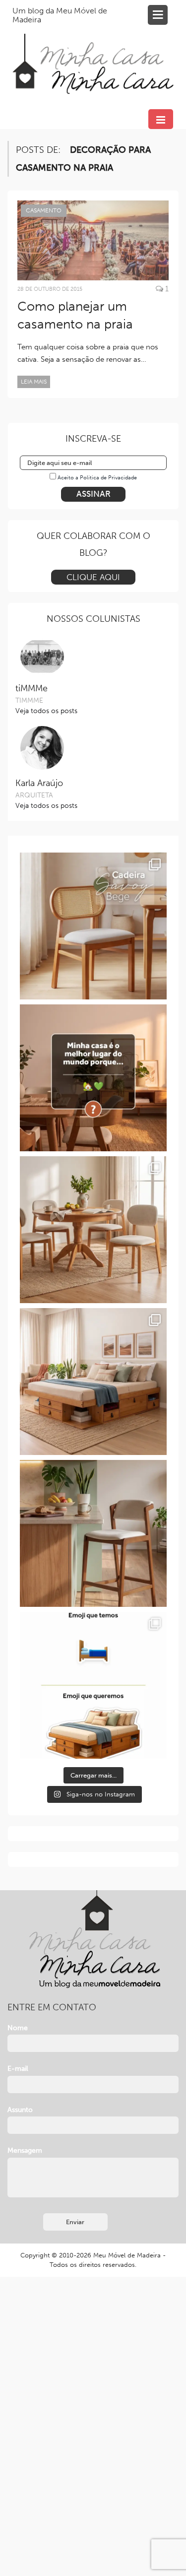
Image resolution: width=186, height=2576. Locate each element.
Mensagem (25, 2150)
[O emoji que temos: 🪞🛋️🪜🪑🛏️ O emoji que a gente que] (93, 1685)
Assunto (20, 2110)
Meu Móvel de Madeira (127, 2255)
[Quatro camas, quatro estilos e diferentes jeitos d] (93, 1382)
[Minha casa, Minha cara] (93, 52)
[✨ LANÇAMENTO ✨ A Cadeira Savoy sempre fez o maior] (93, 926)
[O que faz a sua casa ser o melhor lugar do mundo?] (93, 1078)
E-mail (18, 2069)
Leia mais (34, 382)
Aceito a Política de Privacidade (97, 478)
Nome (18, 2028)
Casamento (44, 210)
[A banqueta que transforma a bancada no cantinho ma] (93, 1533)
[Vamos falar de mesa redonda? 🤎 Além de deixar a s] (93, 1230)
